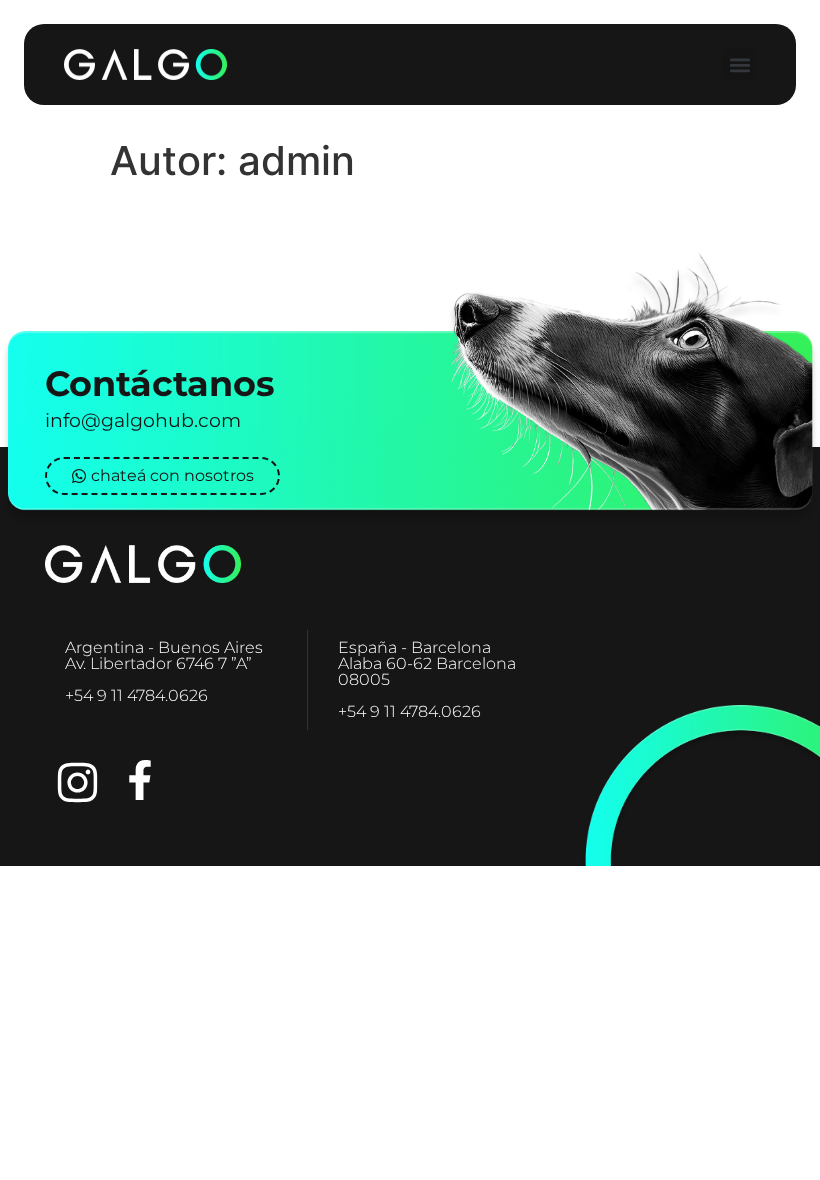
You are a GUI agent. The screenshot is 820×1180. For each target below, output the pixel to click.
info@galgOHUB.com (143, 420)
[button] (739, 64)
